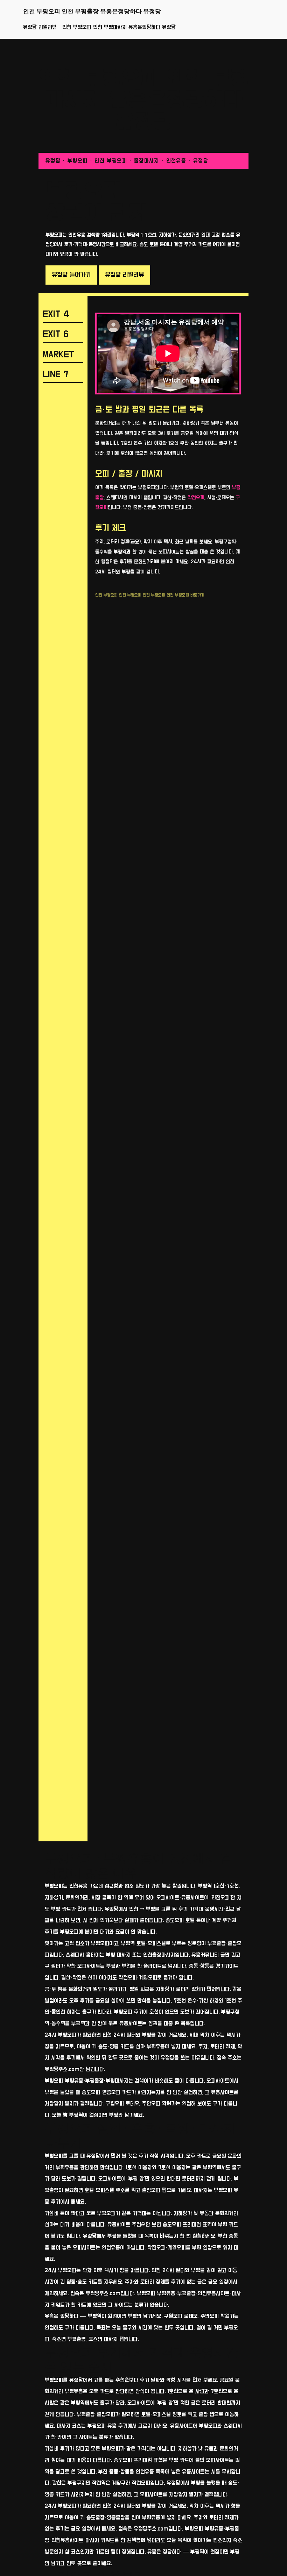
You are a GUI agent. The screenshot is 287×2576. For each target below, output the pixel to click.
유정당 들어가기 (71, 275)
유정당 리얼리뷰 (40, 27)
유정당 (53, 161)
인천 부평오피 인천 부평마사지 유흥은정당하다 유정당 (119, 27)
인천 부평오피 (106, 595)
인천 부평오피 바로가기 (185, 595)
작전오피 (196, 498)
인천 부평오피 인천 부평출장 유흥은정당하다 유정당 (92, 11)
